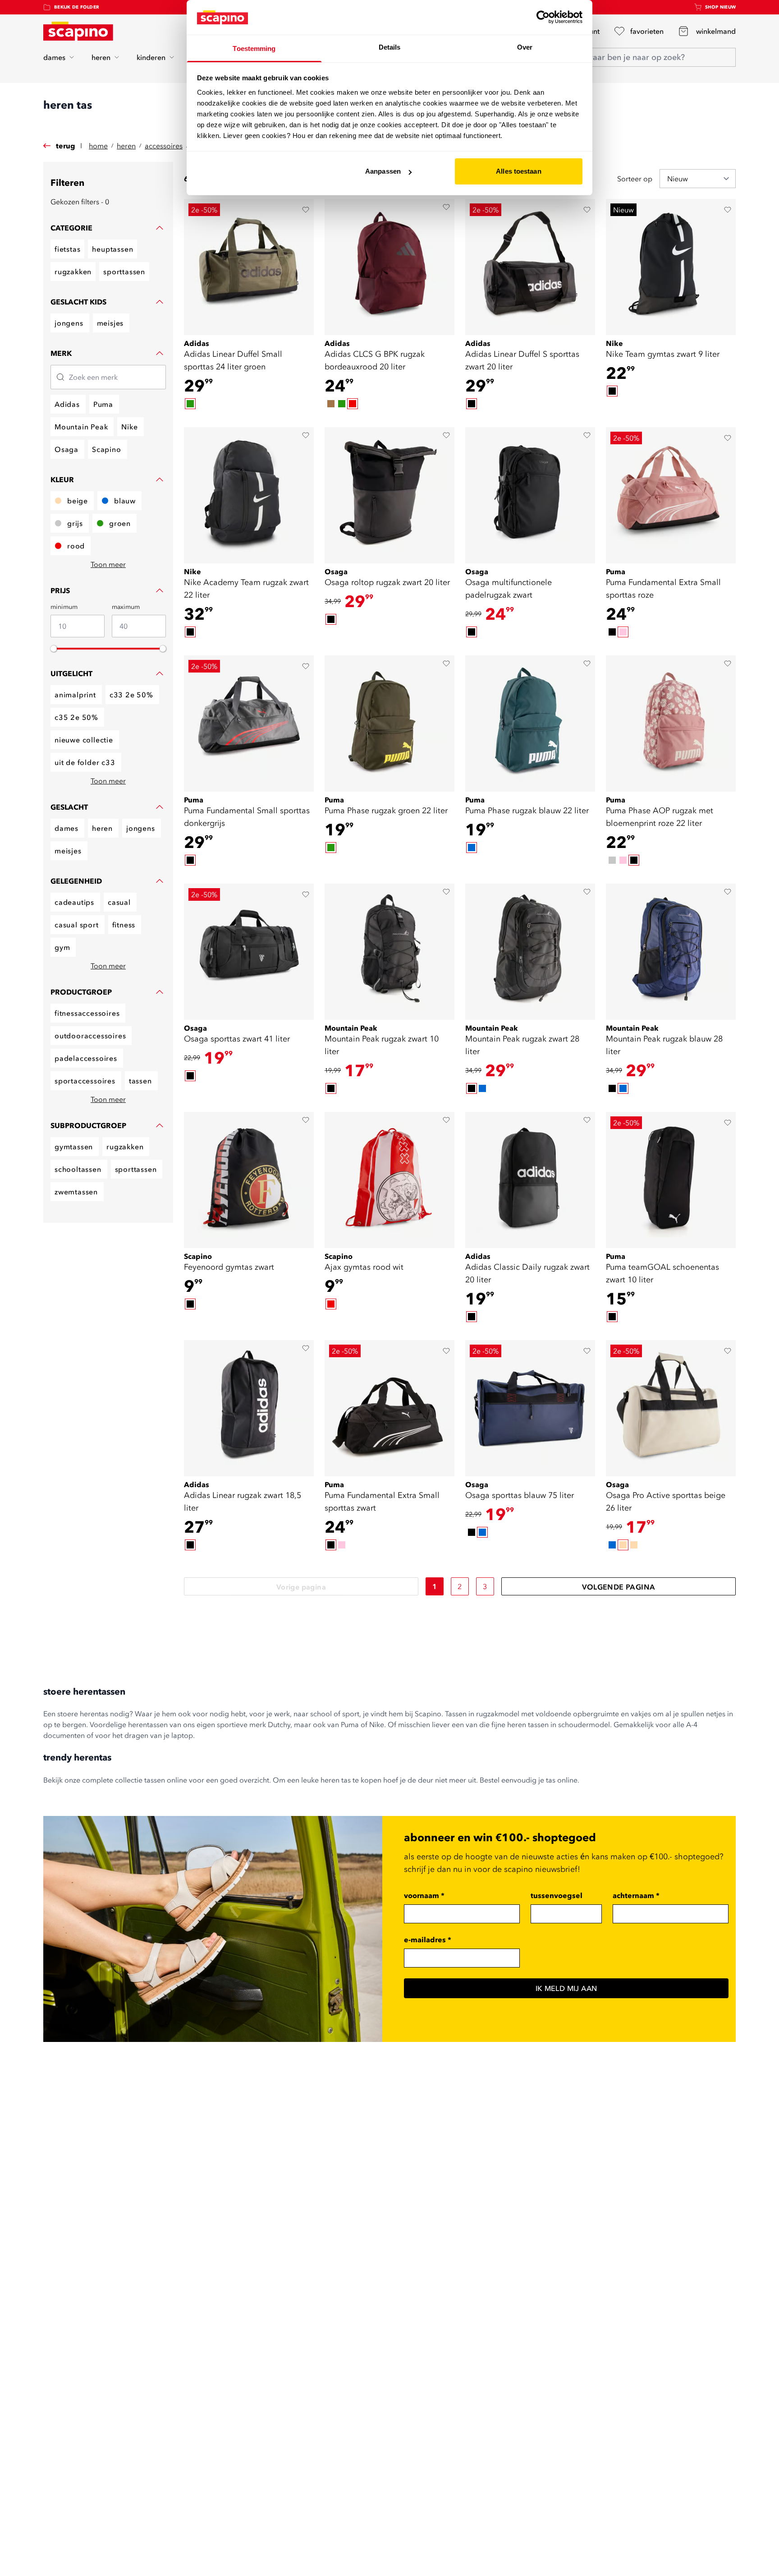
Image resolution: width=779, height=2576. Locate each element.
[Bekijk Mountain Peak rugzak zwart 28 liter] (530, 952)
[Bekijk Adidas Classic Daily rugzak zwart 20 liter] (530, 1180)
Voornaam (424, 1895)
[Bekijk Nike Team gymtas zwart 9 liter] (671, 267)
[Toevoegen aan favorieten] (306, 210)
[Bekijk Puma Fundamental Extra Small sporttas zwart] (389, 1408)
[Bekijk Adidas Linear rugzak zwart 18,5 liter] (249, 1408)
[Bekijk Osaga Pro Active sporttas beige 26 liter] (671, 1408)
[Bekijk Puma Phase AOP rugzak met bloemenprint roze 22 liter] (671, 723)
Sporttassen (124, 272)
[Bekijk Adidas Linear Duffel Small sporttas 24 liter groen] (249, 267)
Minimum (64, 607)
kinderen (151, 57)
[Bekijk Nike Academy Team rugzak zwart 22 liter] (249, 495)
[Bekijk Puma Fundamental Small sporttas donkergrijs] (249, 723)
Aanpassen (383, 171)
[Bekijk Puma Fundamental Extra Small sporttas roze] (671, 495)
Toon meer (108, 564)
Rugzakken (73, 272)
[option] (190, 404)
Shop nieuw (721, 7)
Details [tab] (390, 47)
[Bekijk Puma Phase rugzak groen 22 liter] (389, 723)
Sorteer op (635, 179)
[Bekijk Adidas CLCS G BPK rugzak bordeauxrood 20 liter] (389, 267)
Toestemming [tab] (254, 48)
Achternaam (636, 1895)
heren (101, 57)
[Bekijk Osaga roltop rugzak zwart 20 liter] (389, 495)
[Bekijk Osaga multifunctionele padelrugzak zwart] (530, 495)
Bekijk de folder (77, 7)
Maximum (126, 607)
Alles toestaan (518, 171)
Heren (126, 146)
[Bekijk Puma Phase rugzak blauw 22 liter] (530, 723)
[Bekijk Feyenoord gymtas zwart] (249, 1180)
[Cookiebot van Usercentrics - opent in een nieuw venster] (543, 17)
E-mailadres (428, 1940)
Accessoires (164, 146)
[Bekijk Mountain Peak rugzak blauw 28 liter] (671, 952)
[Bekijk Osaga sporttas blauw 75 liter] (530, 1408)
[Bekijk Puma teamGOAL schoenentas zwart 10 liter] (671, 1180)
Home (98, 146)
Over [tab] (525, 47)
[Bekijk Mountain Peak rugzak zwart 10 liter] (389, 952)
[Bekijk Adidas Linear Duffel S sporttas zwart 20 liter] (530, 267)
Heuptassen (112, 249)
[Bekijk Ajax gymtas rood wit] (389, 1180)
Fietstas (67, 249)
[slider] (54, 649)
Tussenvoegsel (557, 1895)
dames (54, 57)
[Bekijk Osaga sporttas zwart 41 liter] (249, 952)
